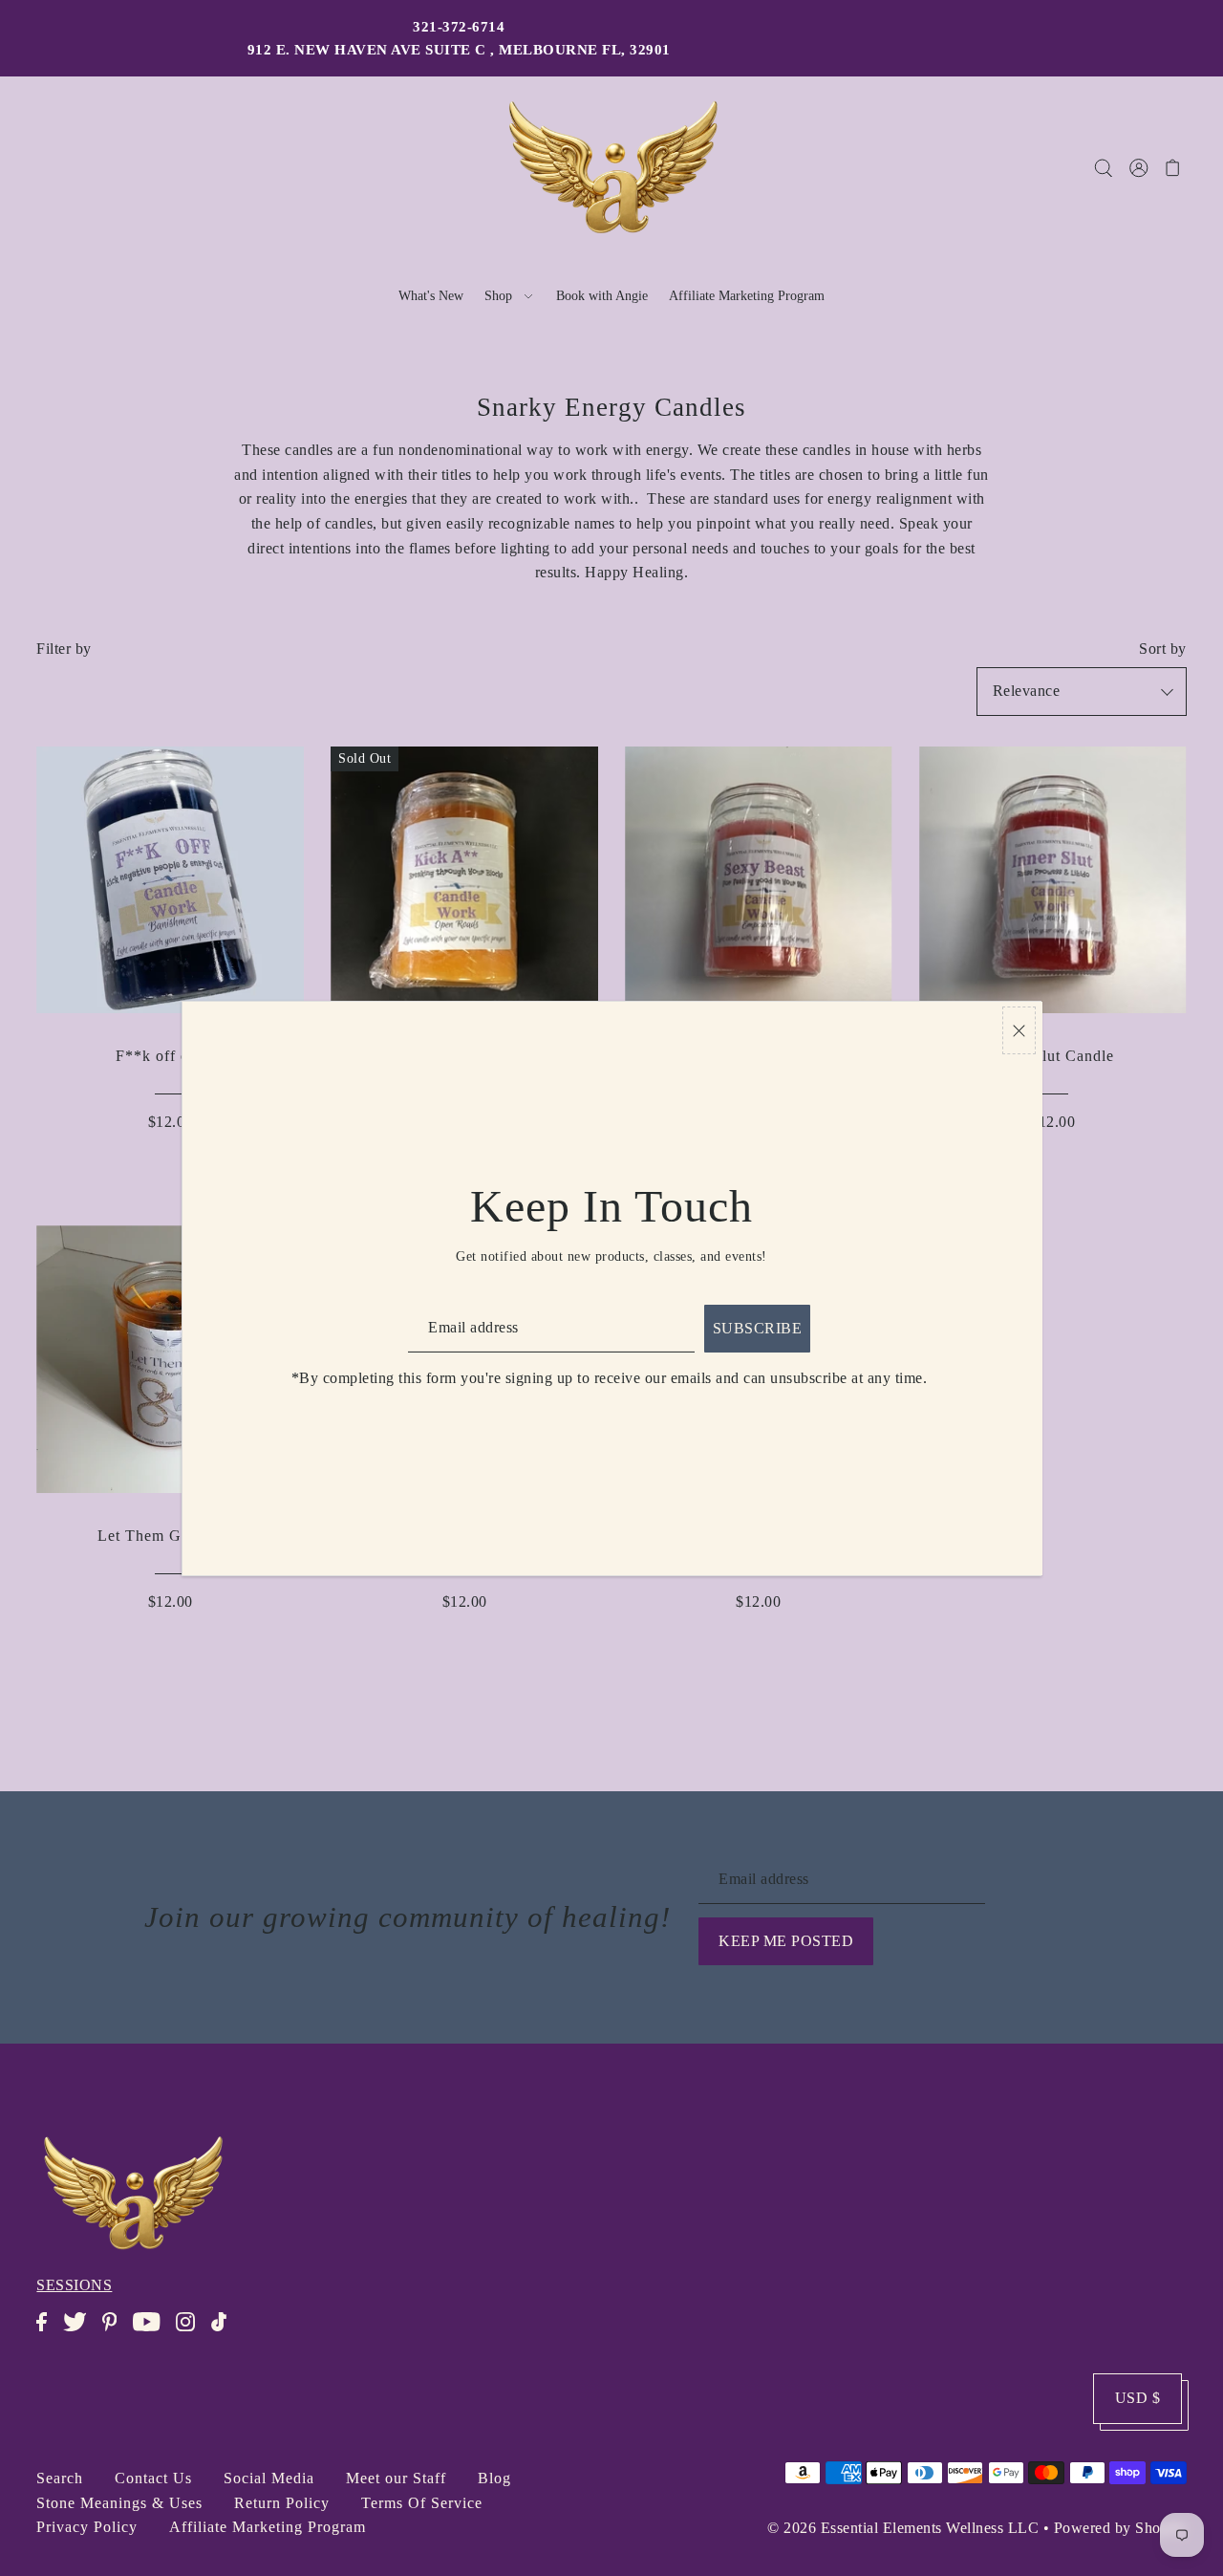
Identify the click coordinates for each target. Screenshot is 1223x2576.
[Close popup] (1019, 1031)
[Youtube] (152, 2332)
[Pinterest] (115, 2332)
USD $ (1138, 2398)
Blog (494, 2478)
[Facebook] (47, 2332)
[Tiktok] (225, 2332)
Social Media (269, 2478)
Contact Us (153, 2478)
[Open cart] (1173, 167)
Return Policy (282, 2503)
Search (60, 2478)
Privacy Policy (87, 2527)
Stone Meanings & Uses (119, 2503)
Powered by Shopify (1120, 2528)
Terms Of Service (422, 2503)
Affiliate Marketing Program (268, 2527)
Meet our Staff (396, 2478)
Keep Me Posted (786, 1941)
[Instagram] (191, 2332)
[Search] (1103, 167)
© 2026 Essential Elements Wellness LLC (903, 2528)
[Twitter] (81, 2332)
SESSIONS (74, 2285)
